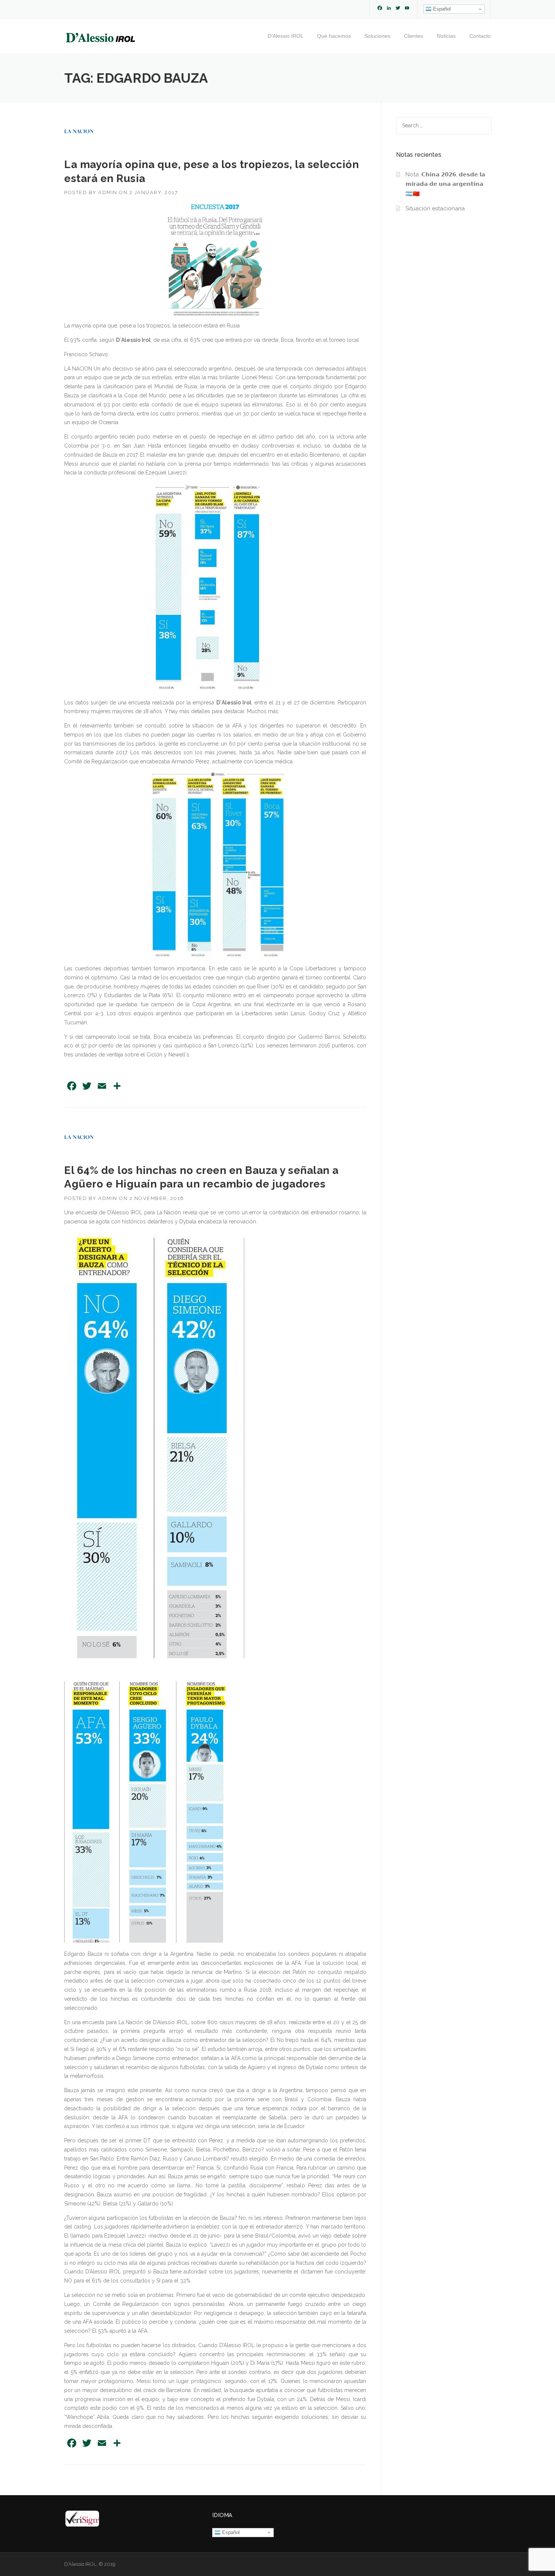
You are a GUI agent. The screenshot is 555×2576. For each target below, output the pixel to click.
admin (108, 192)
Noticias (446, 36)
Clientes (414, 36)
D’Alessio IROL (286, 36)
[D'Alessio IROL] (100, 37)
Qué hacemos (334, 36)
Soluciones (377, 36)
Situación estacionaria (435, 208)
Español (441, 9)
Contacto (480, 36)
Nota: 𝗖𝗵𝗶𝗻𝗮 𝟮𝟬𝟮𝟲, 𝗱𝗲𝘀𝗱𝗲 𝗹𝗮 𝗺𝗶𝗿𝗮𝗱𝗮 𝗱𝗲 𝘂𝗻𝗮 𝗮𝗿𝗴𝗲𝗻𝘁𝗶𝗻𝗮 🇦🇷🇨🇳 (445, 184)
